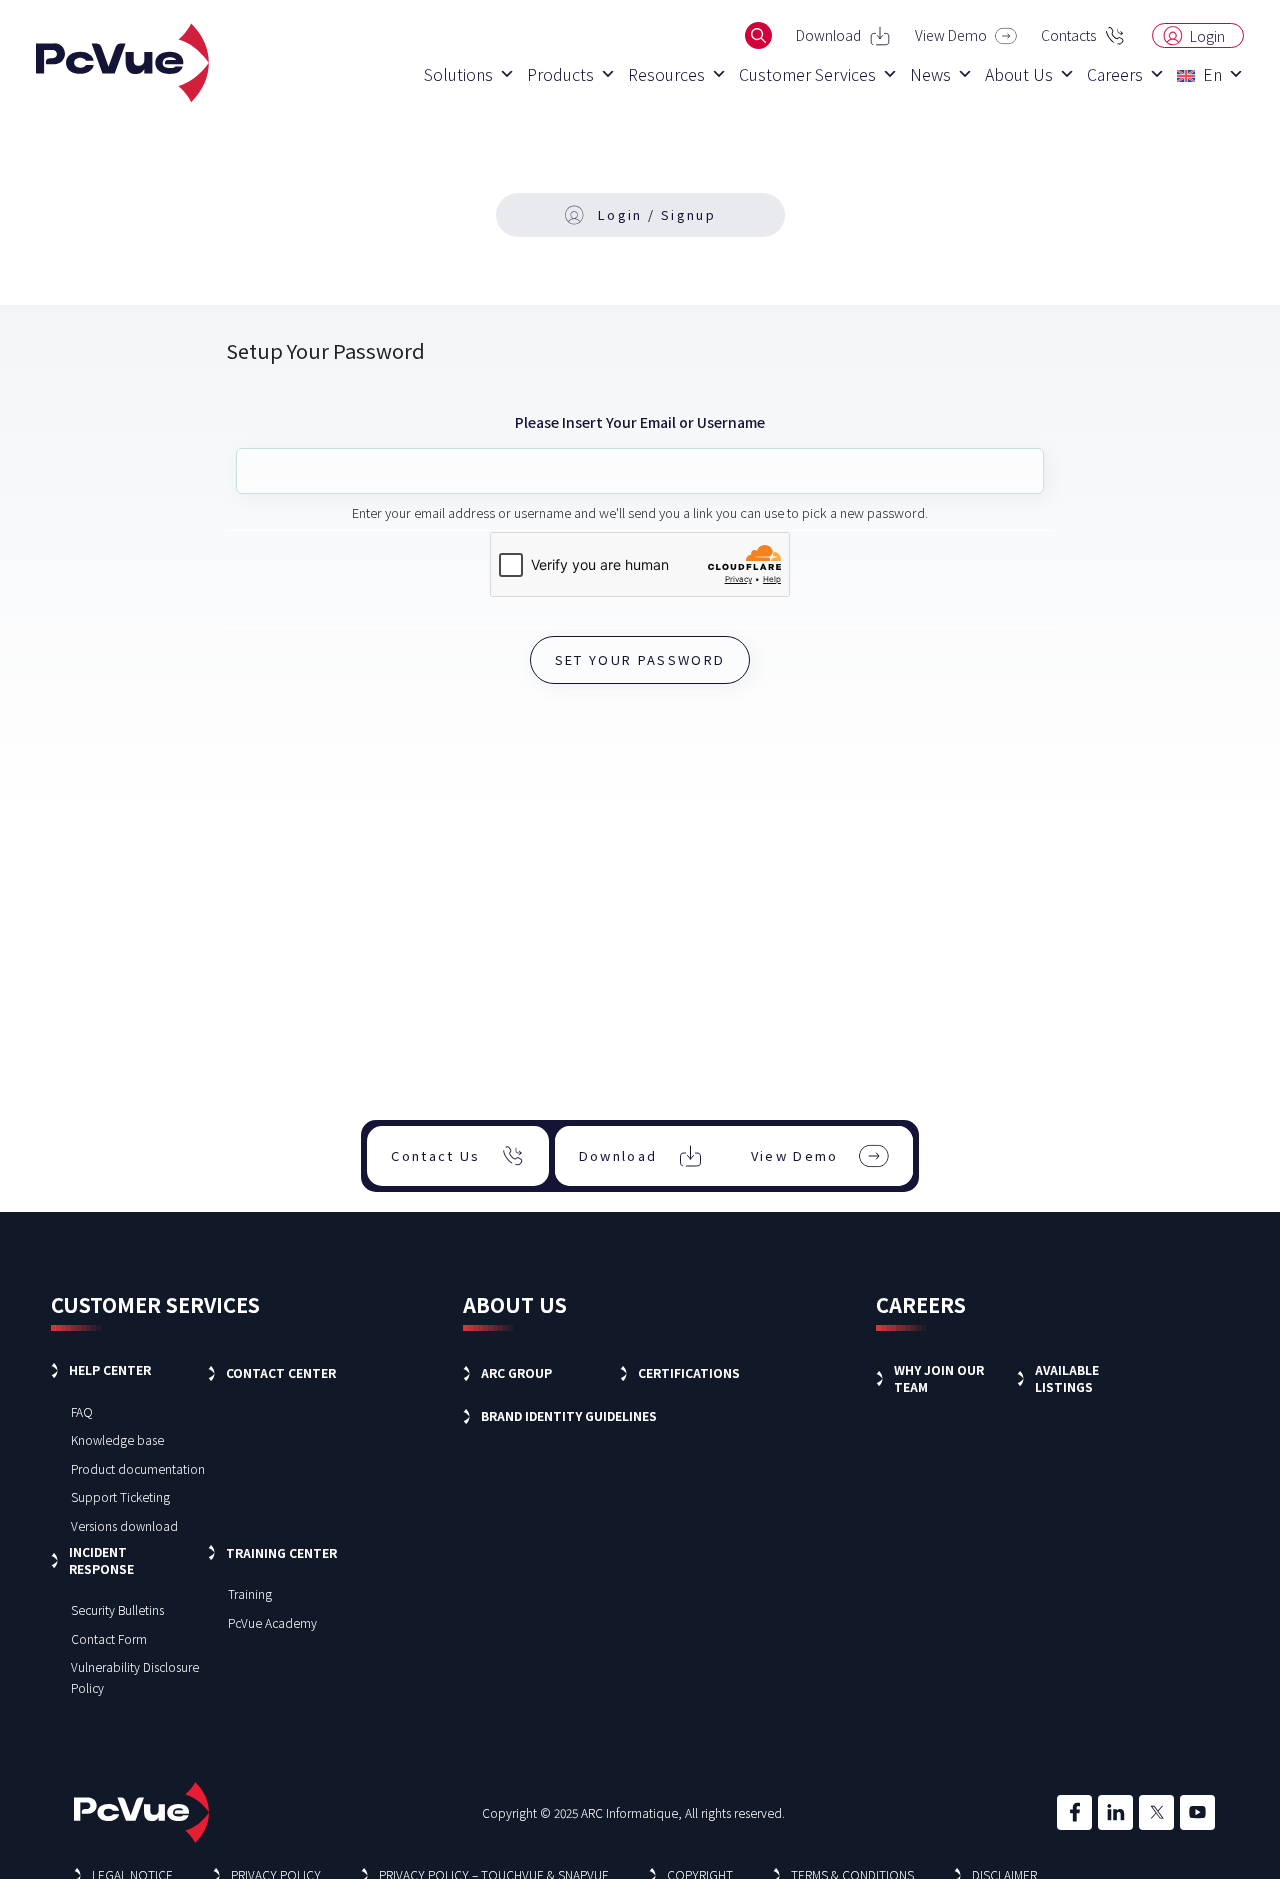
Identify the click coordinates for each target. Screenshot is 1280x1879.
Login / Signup (657, 214)
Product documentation (138, 1468)
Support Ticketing (120, 1496)
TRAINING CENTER (281, 1552)
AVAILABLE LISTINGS (1067, 1378)
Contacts (1068, 35)
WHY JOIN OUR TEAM (939, 1378)
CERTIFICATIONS (689, 1372)
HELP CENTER (110, 1369)
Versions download (124, 1525)
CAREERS (921, 1304)
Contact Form (109, 1638)
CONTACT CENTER (281, 1372)
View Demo (951, 35)
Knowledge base (117, 1439)
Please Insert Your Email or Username (640, 422)
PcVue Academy (272, 1622)
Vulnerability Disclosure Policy (135, 1677)
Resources (666, 74)
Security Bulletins (117, 1609)
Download (828, 35)
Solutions (458, 74)
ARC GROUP (516, 1372)
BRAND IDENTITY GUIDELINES (569, 1415)
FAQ (82, 1411)
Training (250, 1593)
